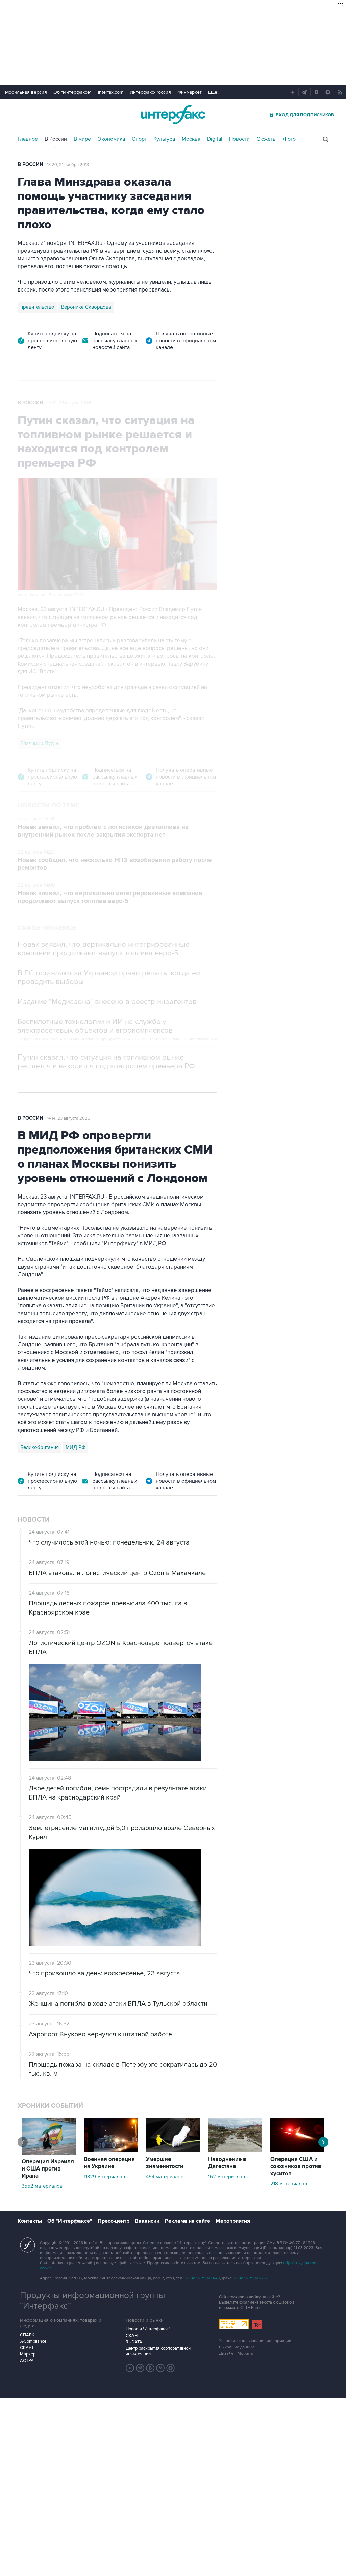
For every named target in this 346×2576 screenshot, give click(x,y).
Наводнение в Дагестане (227, 2163)
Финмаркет (190, 92)
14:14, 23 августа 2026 (69, 1118)
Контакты (30, 2221)
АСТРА (27, 2361)
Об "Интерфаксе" (72, 92)
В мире (82, 139)
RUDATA (134, 2342)
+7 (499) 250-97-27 (250, 2278)
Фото (289, 139)
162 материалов (227, 2177)
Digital (215, 139)
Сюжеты (266, 139)
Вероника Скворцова (86, 307)
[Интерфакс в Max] (171, 2368)
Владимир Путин (39, 743)
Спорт (139, 139)
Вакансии (147, 2221)
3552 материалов (42, 2186)
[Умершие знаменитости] (173, 2151)
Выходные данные (237, 2347)
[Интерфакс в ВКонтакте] (150, 2368)
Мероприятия (233, 2221)
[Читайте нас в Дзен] (130, 2368)
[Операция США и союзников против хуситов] (297, 2151)
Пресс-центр (114, 2221)
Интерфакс (173, 114)
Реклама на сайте (188, 2221)
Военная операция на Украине (109, 2163)
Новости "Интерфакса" (148, 2329)
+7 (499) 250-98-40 (203, 2278)
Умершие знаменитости (165, 2163)
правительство (37, 307)
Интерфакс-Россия (150, 92)
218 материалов (289, 2184)
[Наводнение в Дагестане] (235, 2151)
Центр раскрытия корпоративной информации (158, 2351)
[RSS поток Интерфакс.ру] (160, 2368)
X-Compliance (33, 2341)
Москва (191, 139)
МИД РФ (76, 1447)
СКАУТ (27, 2348)
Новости (239, 139)
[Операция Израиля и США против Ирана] (49, 2153)
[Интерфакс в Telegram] (140, 2368)
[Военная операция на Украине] (111, 2151)
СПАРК (27, 2335)
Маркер (28, 2354)
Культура (164, 139)
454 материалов (165, 2177)
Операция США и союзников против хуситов (296, 2166)
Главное (28, 139)
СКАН (132, 2336)
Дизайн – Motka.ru (236, 2354)
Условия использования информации (255, 2341)
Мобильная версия (26, 92)
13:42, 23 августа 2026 (69, 403)
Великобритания (40, 1447)
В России (56, 139)
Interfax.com (111, 92)
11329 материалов (104, 2177)
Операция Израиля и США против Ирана (48, 2169)
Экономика (111, 139)
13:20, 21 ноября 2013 (68, 165)
